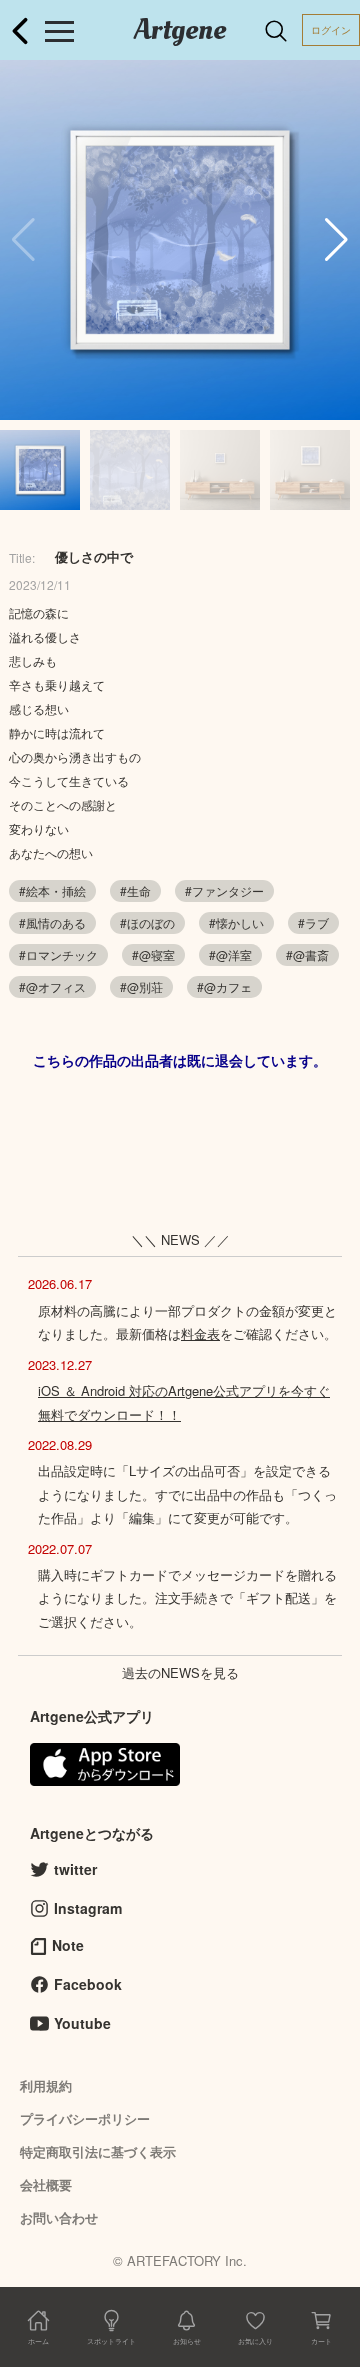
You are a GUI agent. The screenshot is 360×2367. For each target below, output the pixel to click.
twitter (75, 1869)
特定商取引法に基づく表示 (98, 2151)
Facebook (88, 1984)
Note (68, 1945)
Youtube (82, 2023)
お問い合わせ (59, 2217)
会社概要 (46, 2184)
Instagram (88, 1908)
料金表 (200, 1333)
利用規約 (46, 2085)
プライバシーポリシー (85, 2118)
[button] (336, 240)
